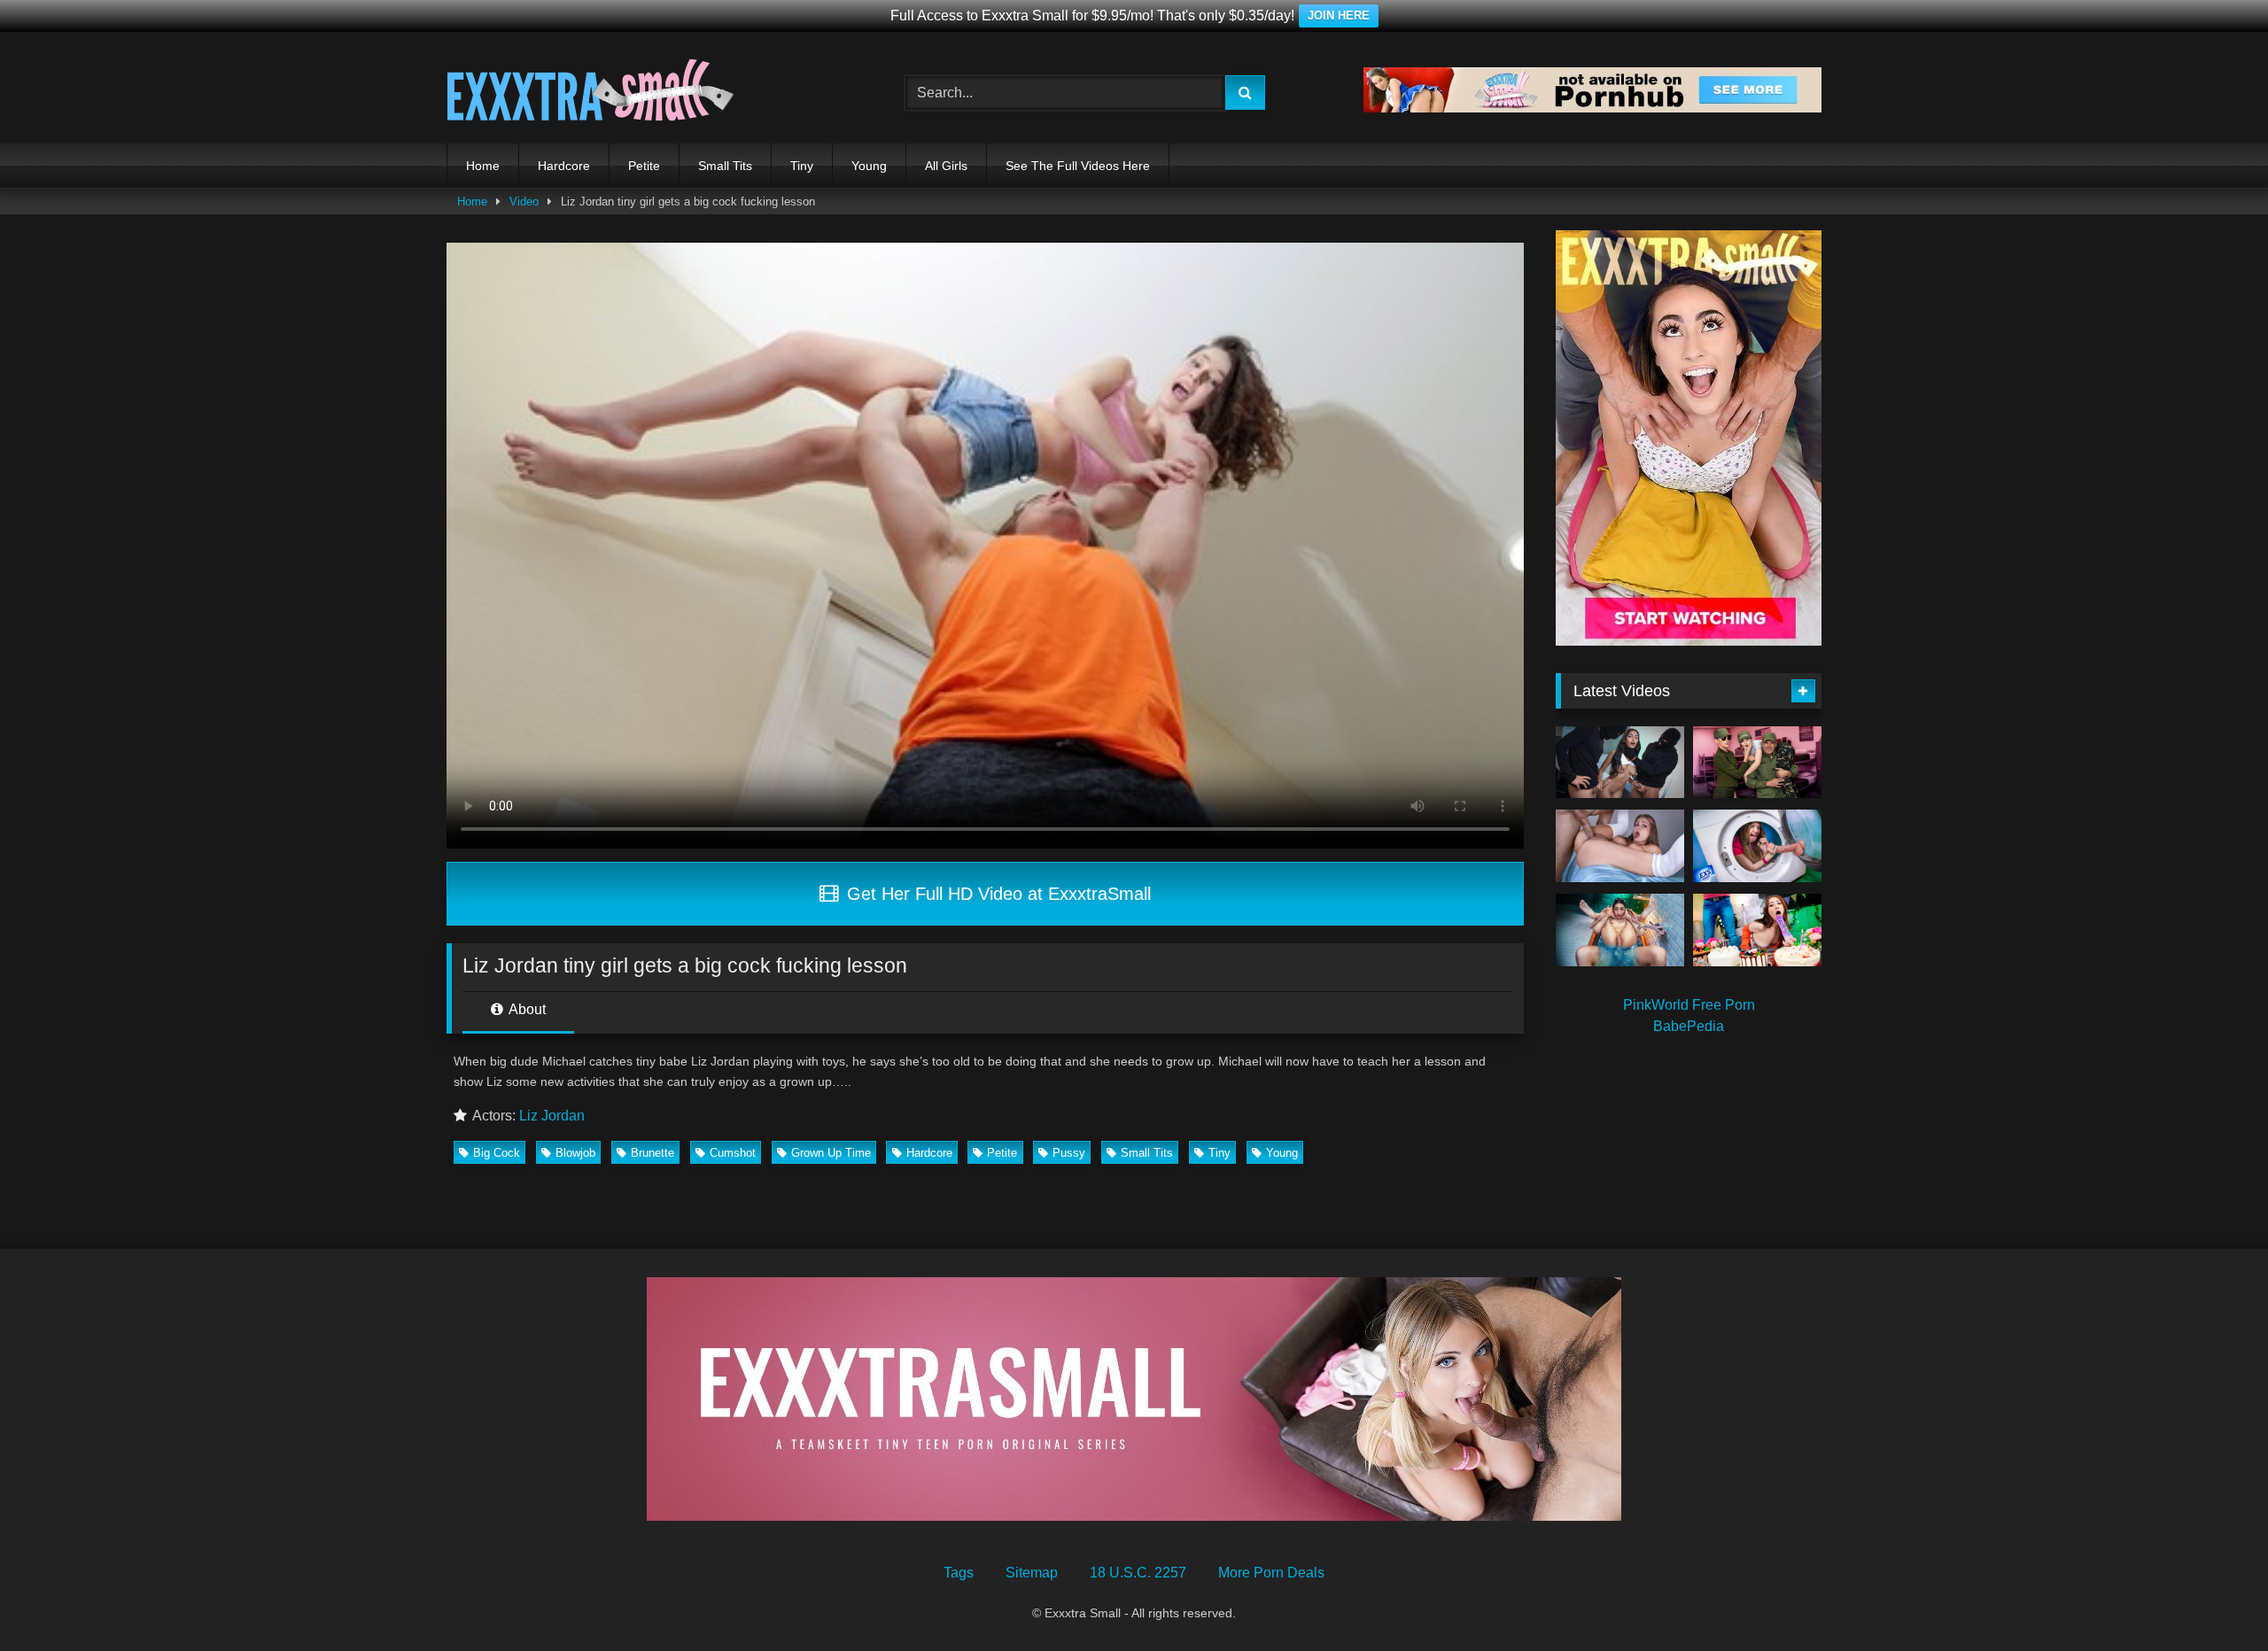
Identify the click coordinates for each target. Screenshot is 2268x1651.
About (526, 1009)
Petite (644, 166)
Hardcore (564, 166)
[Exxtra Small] (590, 93)
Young (869, 166)
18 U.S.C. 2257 (1138, 1573)
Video (524, 202)
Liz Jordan (552, 1116)
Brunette (652, 1153)
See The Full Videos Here (1078, 166)
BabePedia (1689, 1026)
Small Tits (725, 166)
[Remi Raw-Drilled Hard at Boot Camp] (1757, 763)
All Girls (946, 166)
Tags (959, 1573)
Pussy (1069, 1153)
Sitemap (1032, 1573)
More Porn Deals (1271, 1573)
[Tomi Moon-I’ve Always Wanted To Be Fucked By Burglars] (1620, 763)
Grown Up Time (831, 1153)
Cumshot (733, 1153)
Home (483, 166)
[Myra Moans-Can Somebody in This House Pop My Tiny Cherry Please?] (1757, 846)
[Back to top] (2213, 1598)
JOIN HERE (1339, 16)
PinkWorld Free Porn (1689, 1005)
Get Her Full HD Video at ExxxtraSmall (996, 894)
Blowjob (575, 1153)
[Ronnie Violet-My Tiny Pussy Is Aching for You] (1620, 930)
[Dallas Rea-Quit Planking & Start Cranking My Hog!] (1620, 846)
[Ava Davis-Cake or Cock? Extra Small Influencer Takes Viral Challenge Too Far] (1757, 930)
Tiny (802, 166)
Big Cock (497, 1153)
